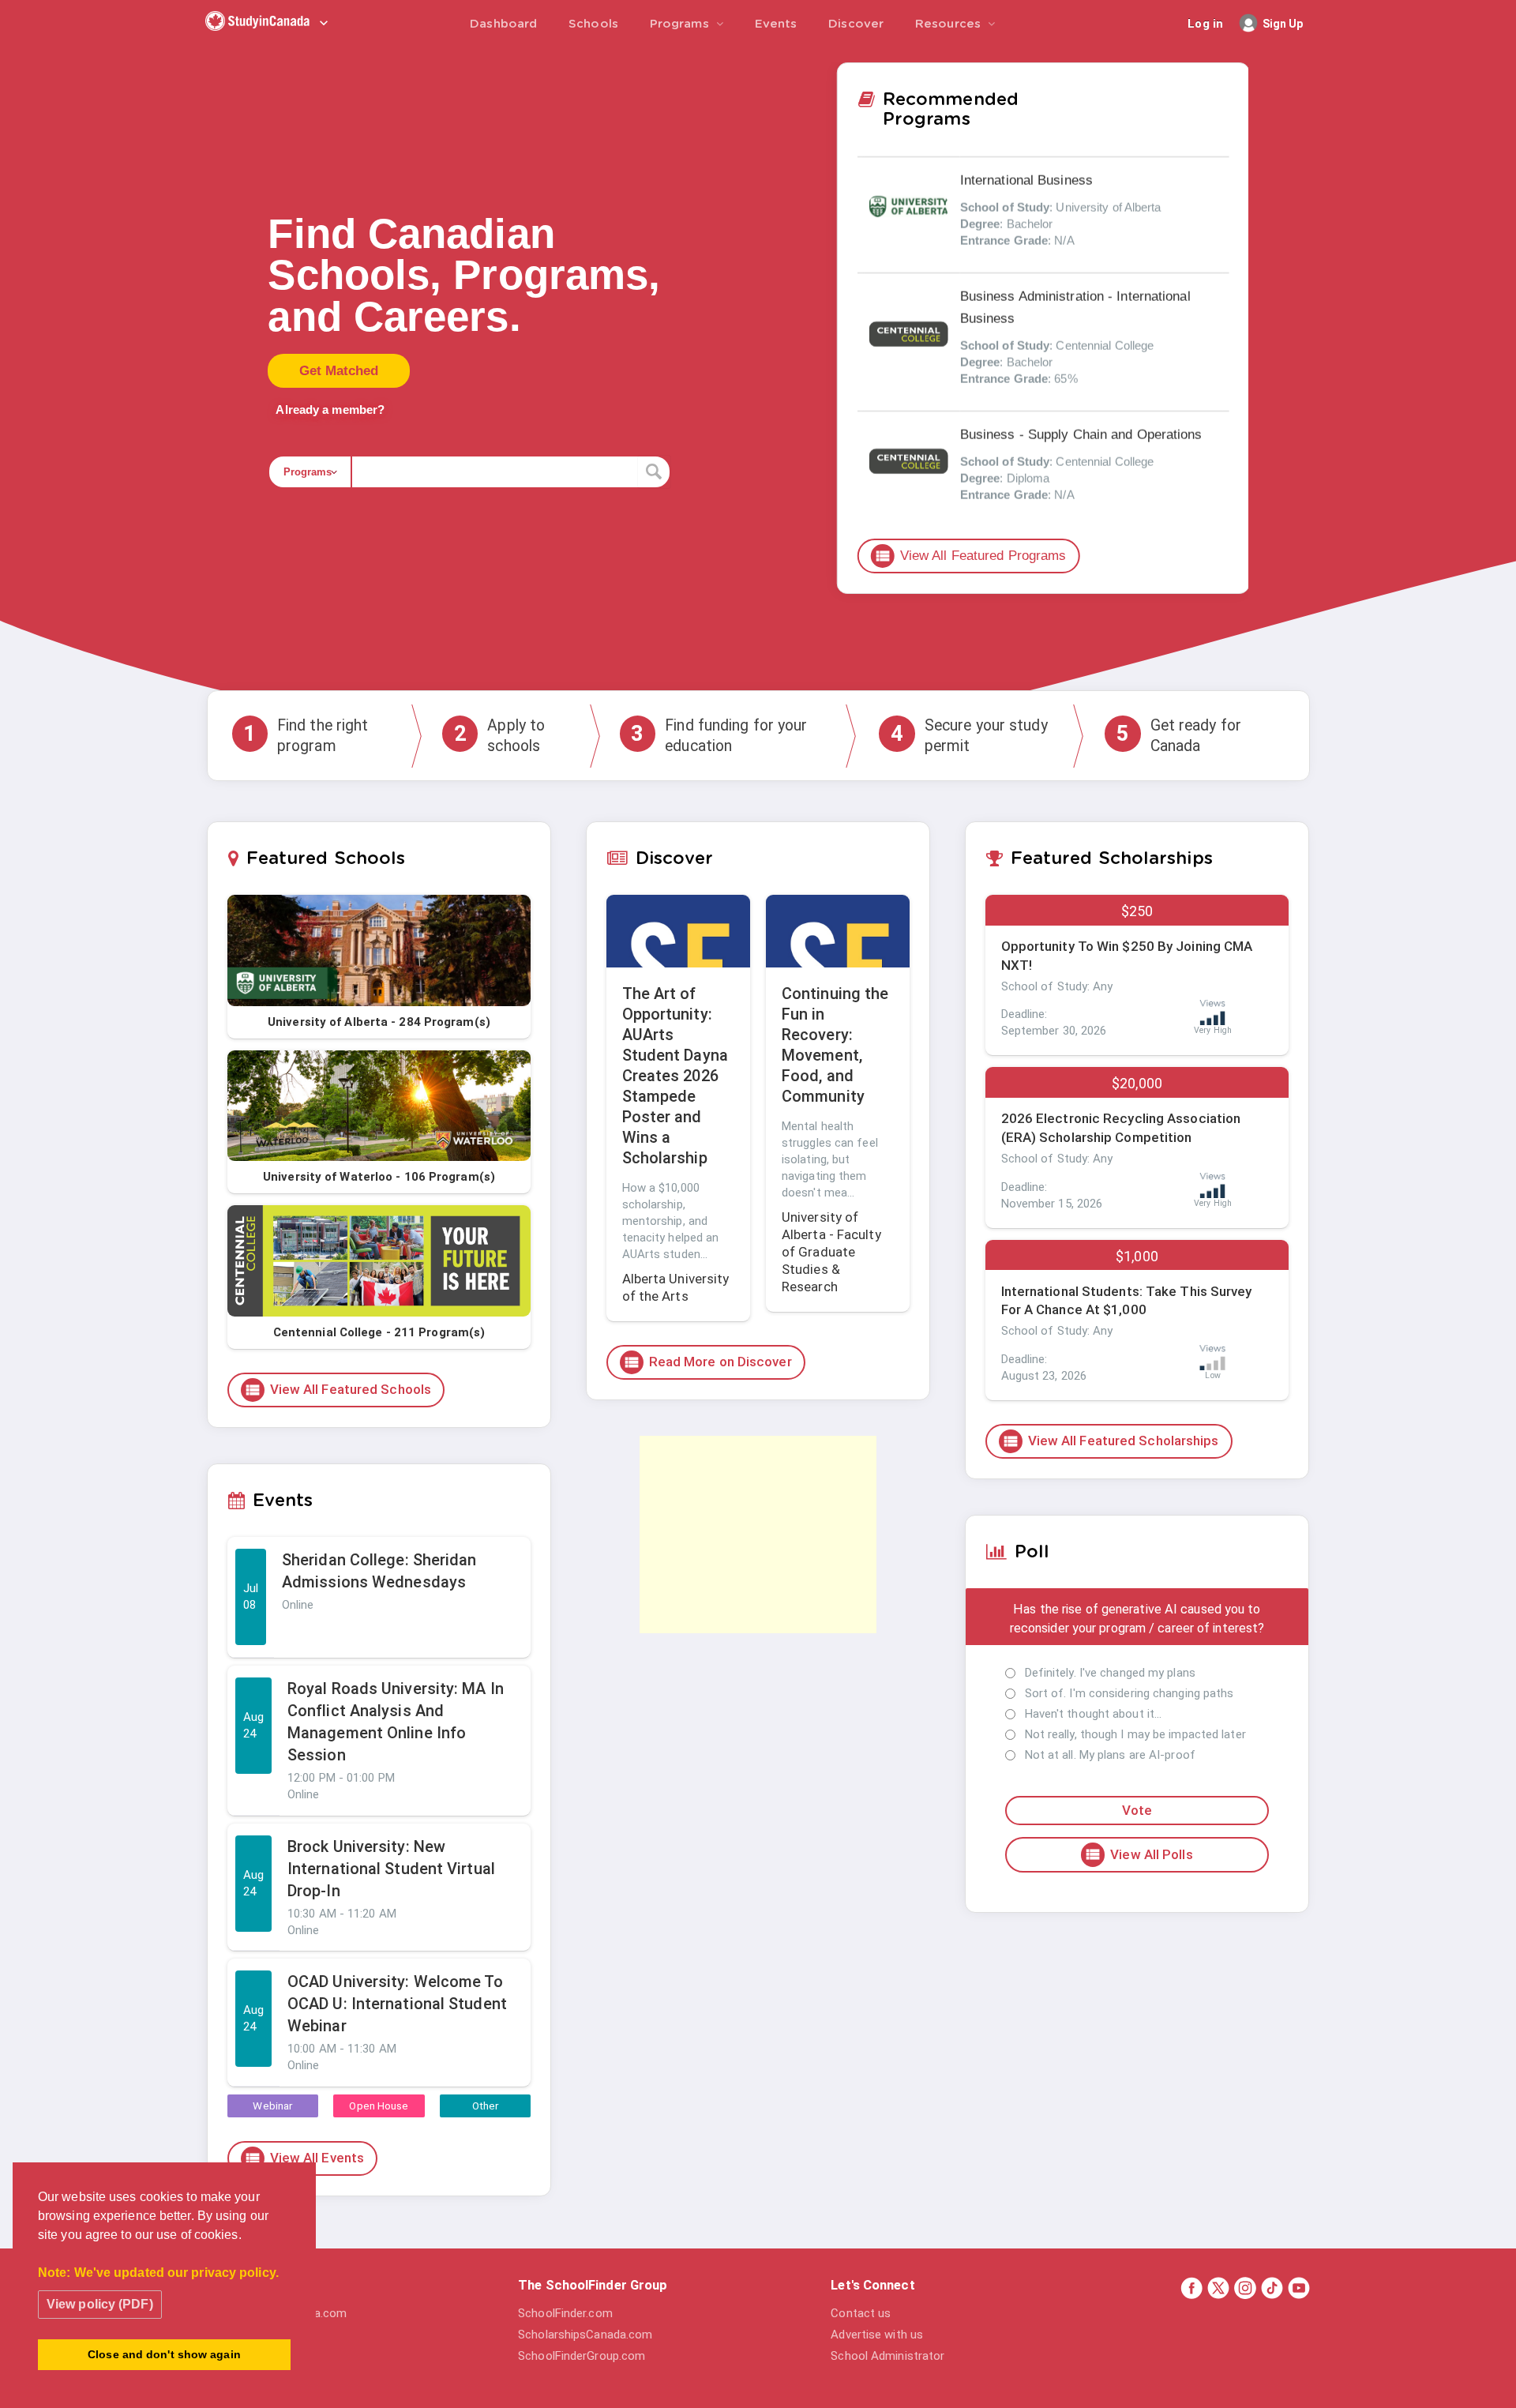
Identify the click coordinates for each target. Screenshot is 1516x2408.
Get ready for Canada (1179, 735)
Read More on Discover (707, 1362)
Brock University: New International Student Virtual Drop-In (391, 1869)
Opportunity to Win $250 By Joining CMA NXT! (1127, 956)
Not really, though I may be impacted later (1135, 1734)
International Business (1026, 180)
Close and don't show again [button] (164, 2354)
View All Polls (1138, 1854)
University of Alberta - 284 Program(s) (379, 1022)
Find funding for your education (719, 735)
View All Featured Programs (970, 556)
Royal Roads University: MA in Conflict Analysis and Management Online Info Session (396, 1722)
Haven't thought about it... (1094, 1714)
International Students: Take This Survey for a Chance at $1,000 (1127, 1301)
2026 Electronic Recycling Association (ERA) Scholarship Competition (1121, 1128)
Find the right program (306, 735)
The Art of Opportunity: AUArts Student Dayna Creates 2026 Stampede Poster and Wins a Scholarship (675, 1076)
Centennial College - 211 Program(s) (379, 1332)
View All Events (304, 2158)
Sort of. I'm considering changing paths (1129, 1693)
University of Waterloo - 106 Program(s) (379, 1177)
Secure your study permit (969, 735)
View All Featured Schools (338, 1390)
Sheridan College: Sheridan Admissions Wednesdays (379, 1571)
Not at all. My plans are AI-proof (1110, 1755)
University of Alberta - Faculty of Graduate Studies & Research (831, 1252)
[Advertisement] (758, 1535)
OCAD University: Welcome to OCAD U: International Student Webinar (397, 2004)
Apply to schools (500, 735)
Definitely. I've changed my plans (1110, 1673)
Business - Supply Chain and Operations (1081, 435)
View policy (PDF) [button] (100, 2304)
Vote (1137, 1810)
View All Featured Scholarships (1111, 1441)
